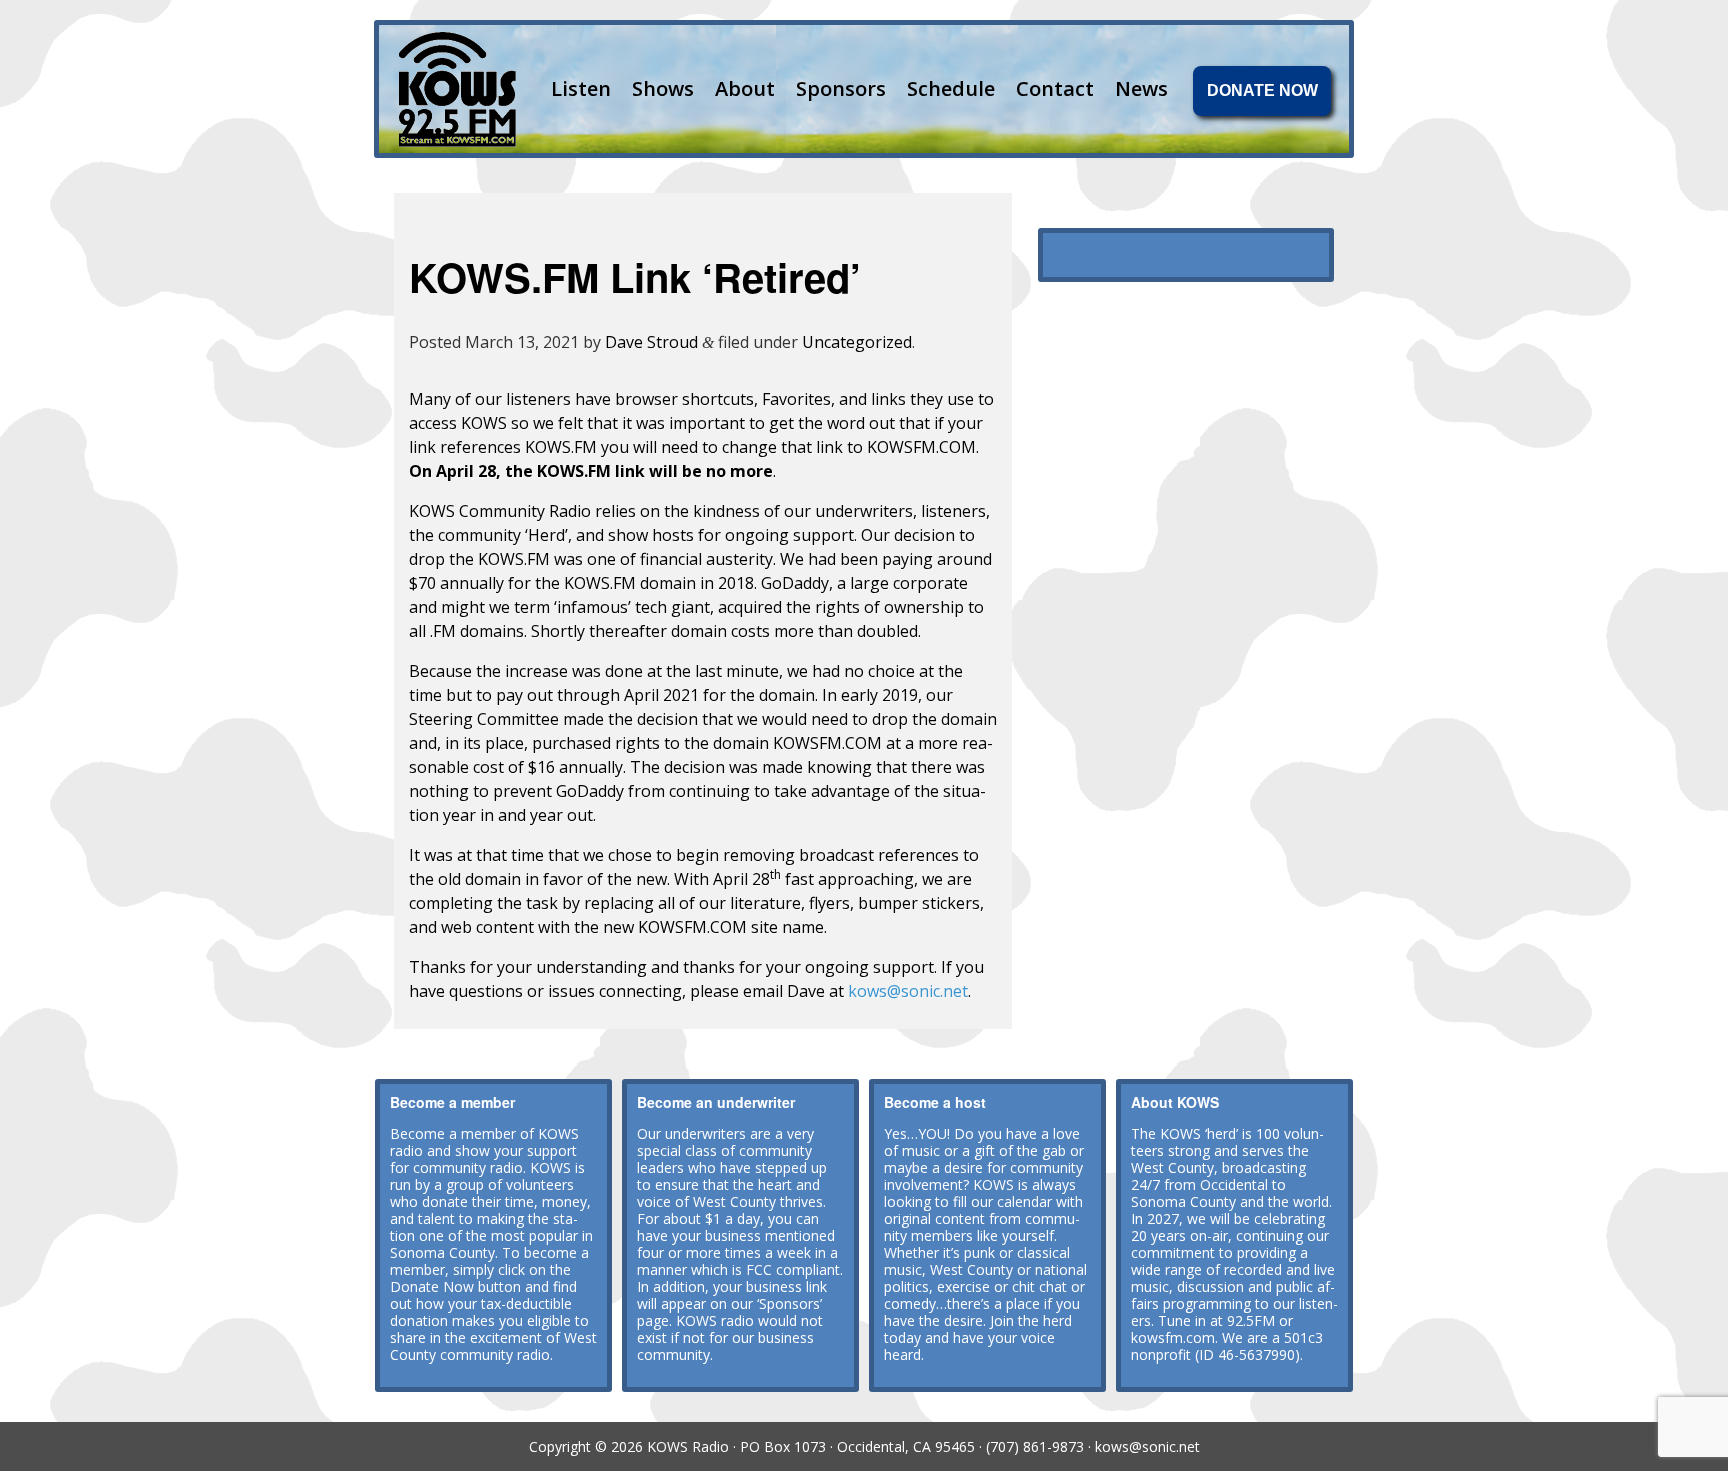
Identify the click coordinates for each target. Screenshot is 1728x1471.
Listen (581, 88)
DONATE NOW (1262, 90)
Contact (1055, 88)
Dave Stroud (651, 342)
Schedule (951, 88)
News (1141, 88)
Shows (663, 88)
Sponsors (841, 88)
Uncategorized (857, 342)
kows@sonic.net (908, 991)
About (745, 88)
